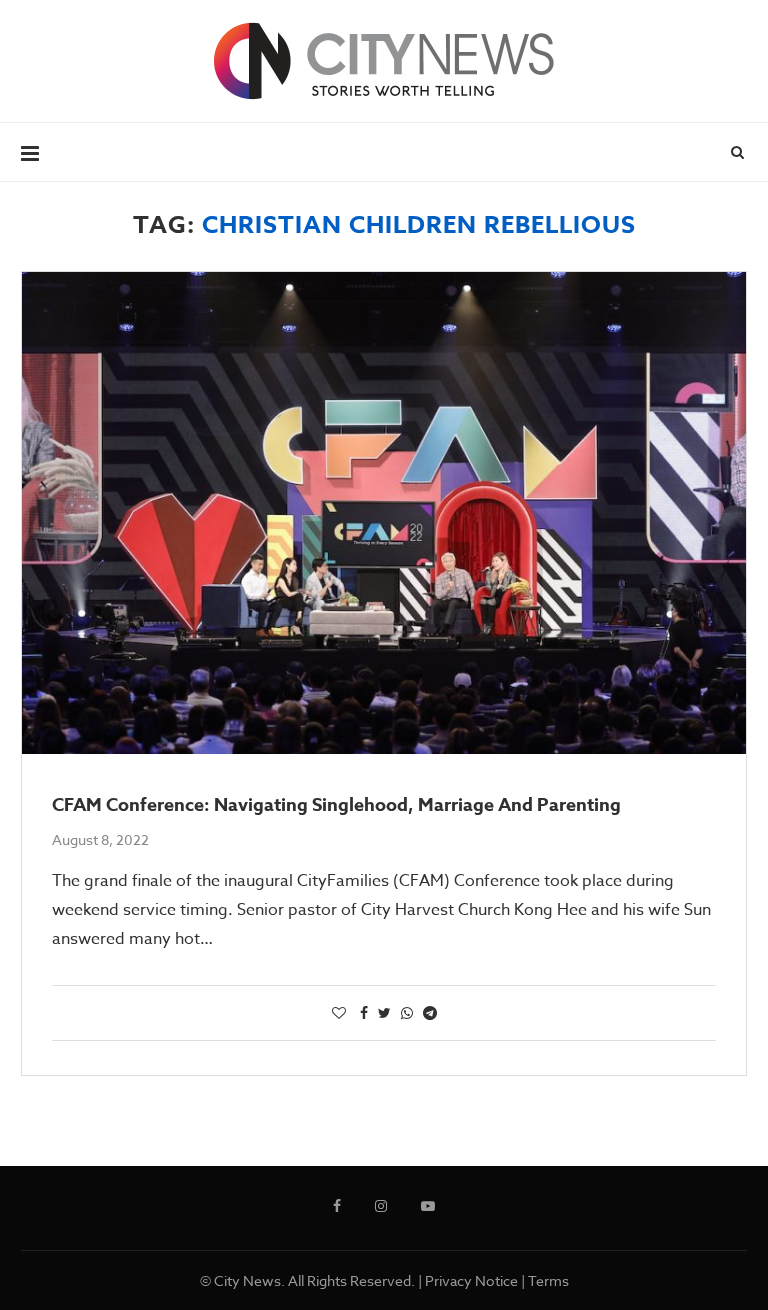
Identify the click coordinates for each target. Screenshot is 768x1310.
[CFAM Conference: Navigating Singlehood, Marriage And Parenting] (384, 513)
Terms (548, 1280)
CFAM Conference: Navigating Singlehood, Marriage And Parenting (336, 805)
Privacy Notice (471, 1280)
